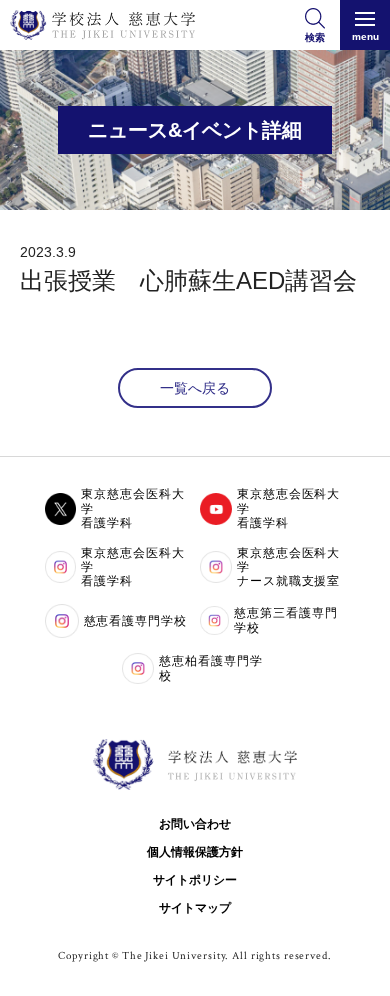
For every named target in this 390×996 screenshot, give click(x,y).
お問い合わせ (195, 824)
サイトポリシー (195, 880)
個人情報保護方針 (195, 852)
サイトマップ (195, 908)
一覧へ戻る (195, 388)
